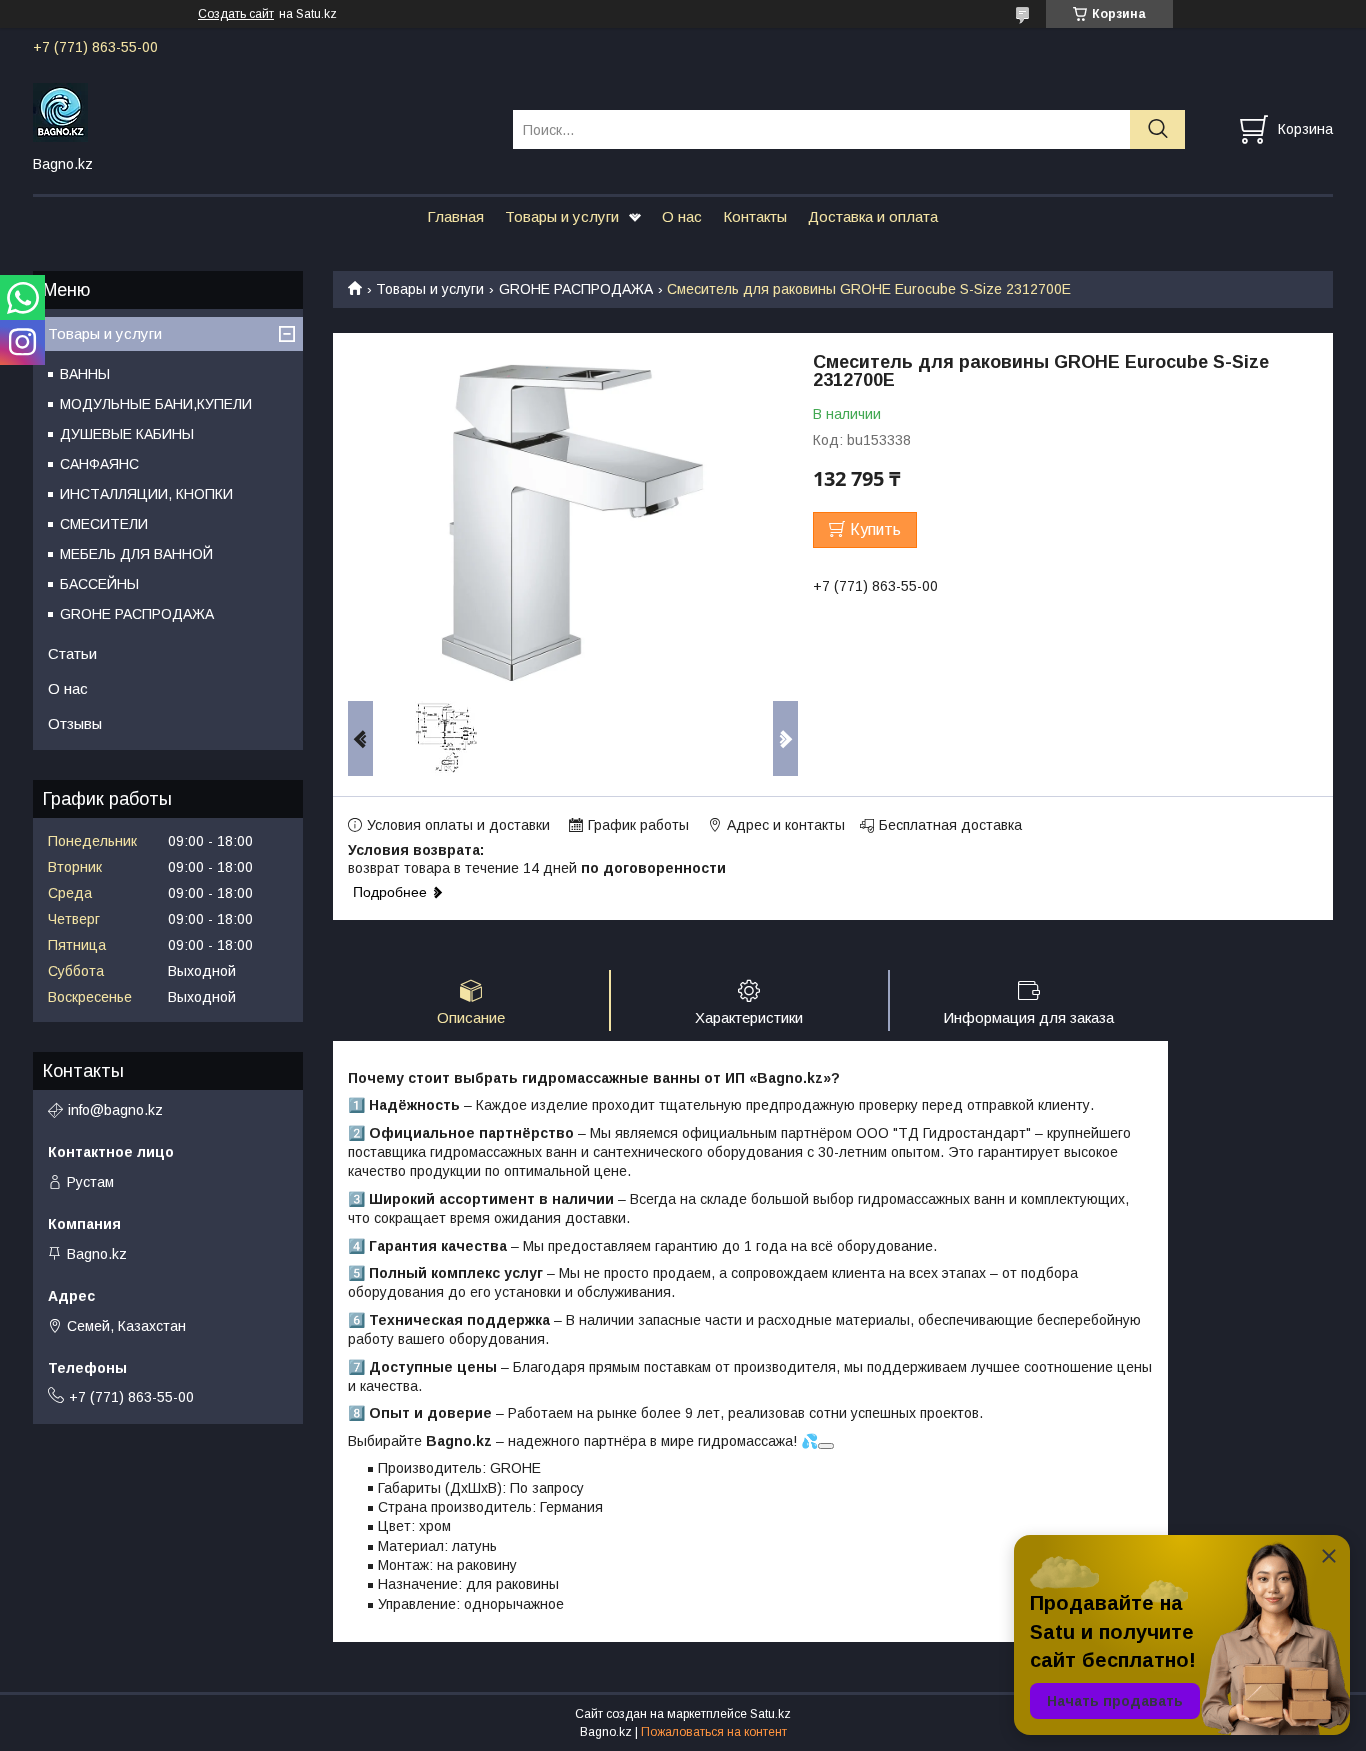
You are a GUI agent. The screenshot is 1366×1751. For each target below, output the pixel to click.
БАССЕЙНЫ (99, 584)
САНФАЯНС (99, 464)
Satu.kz (770, 1714)
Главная (455, 216)
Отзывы (75, 723)
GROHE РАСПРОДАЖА (576, 289)
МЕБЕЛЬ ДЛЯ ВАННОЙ (136, 554)
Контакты (755, 216)
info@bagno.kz (115, 1110)
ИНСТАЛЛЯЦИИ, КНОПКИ (146, 494)
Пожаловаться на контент (714, 1732)
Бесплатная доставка (950, 825)
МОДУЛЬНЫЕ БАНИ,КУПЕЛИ (156, 404)
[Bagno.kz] (260, 111)
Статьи (72, 653)
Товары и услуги (562, 216)
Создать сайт (236, 14)
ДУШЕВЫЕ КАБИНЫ (127, 434)
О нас (682, 216)
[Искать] (1157, 129)
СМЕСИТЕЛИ (104, 524)
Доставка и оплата (873, 216)
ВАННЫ (85, 374)
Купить (875, 529)
